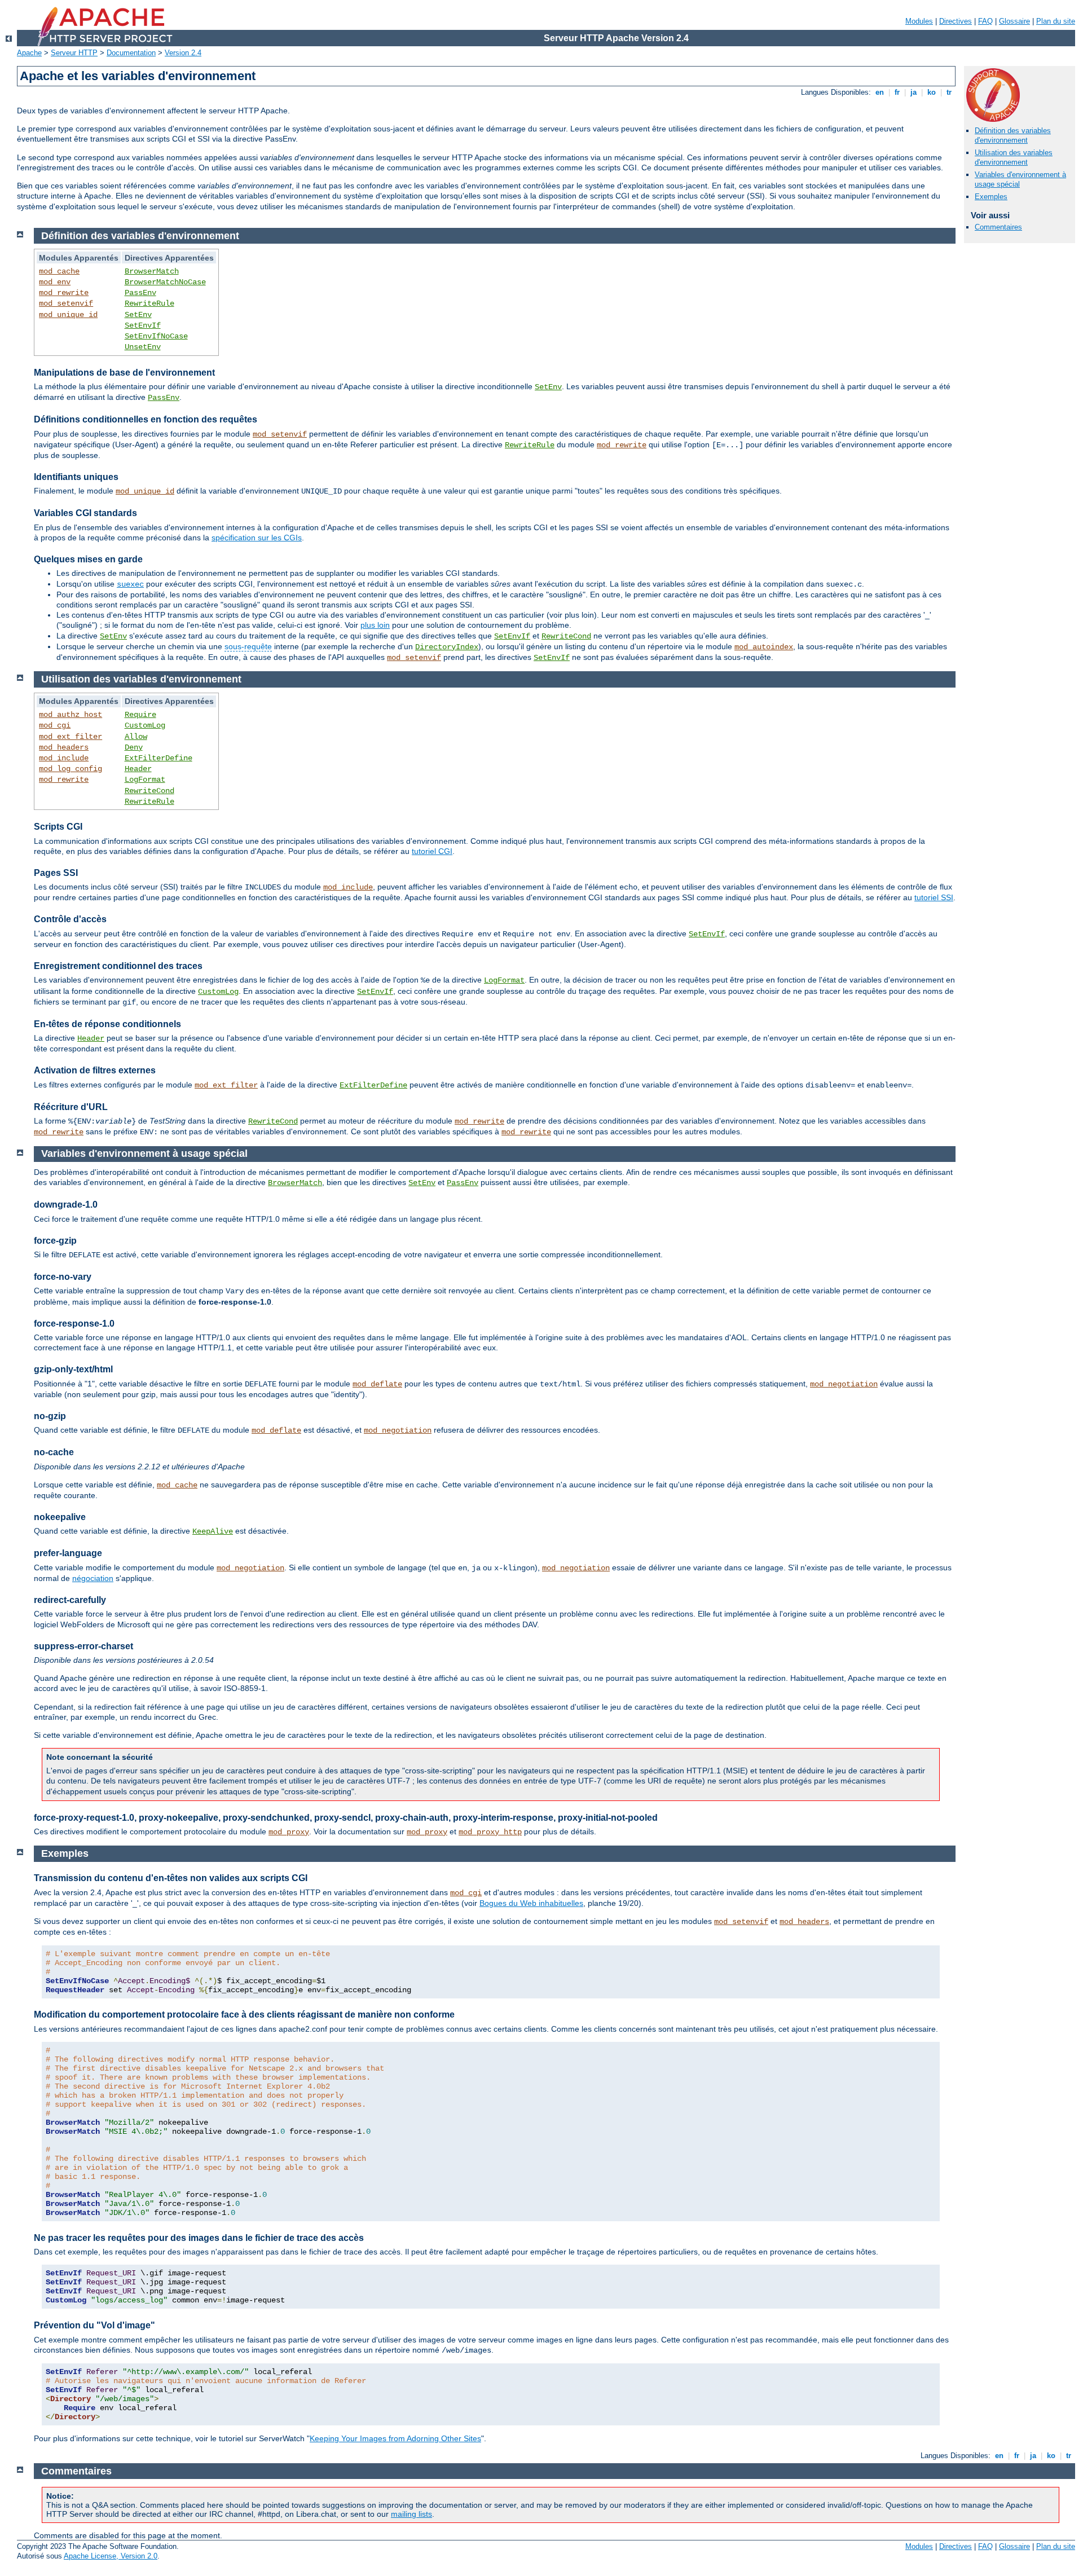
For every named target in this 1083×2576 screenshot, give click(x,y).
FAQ (985, 21)
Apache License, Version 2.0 (111, 2556)
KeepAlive (213, 1531)
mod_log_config (71, 769)
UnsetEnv (143, 347)
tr (949, 92)
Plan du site (1056, 21)
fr (897, 92)
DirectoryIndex (447, 647)
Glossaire (1014, 21)
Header (138, 769)
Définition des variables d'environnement (1013, 135)
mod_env (55, 282)
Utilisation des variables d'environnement (1014, 157)
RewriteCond (566, 636)
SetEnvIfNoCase (156, 336)
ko (932, 92)
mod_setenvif (66, 303)
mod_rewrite (64, 293)
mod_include (64, 758)
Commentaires (998, 227)
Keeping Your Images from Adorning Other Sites (395, 2438)
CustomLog (145, 725)
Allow (136, 737)
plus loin (375, 625)
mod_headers (64, 747)
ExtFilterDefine (159, 758)
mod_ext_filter (71, 737)
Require (140, 715)
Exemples (991, 197)
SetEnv (138, 315)
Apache (29, 53)
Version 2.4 (183, 53)
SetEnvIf (143, 325)
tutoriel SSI (934, 897)
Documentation (131, 53)
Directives (956, 21)
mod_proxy (289, 1832)
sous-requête (248, 646)
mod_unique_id (68, 315)
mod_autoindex (764, 647)
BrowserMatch (152, 271)
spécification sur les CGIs (257, 538)
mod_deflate (377, 1384)
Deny (134, 747)
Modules (919, 21)
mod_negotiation (844, 1384)
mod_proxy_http (490, 1832)
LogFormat (145, 780)
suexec (130, 584)
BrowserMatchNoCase (165, 282)
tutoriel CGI (432, 851)
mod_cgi (55, 725)
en (880, 92)
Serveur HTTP (74, 53)
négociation (93, 1578)
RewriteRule (149, 303)
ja (913, 92)
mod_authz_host (71, 715)
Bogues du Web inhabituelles (531, 1903)
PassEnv (140, 293)
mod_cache (59, 271)
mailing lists (411, 2514)
